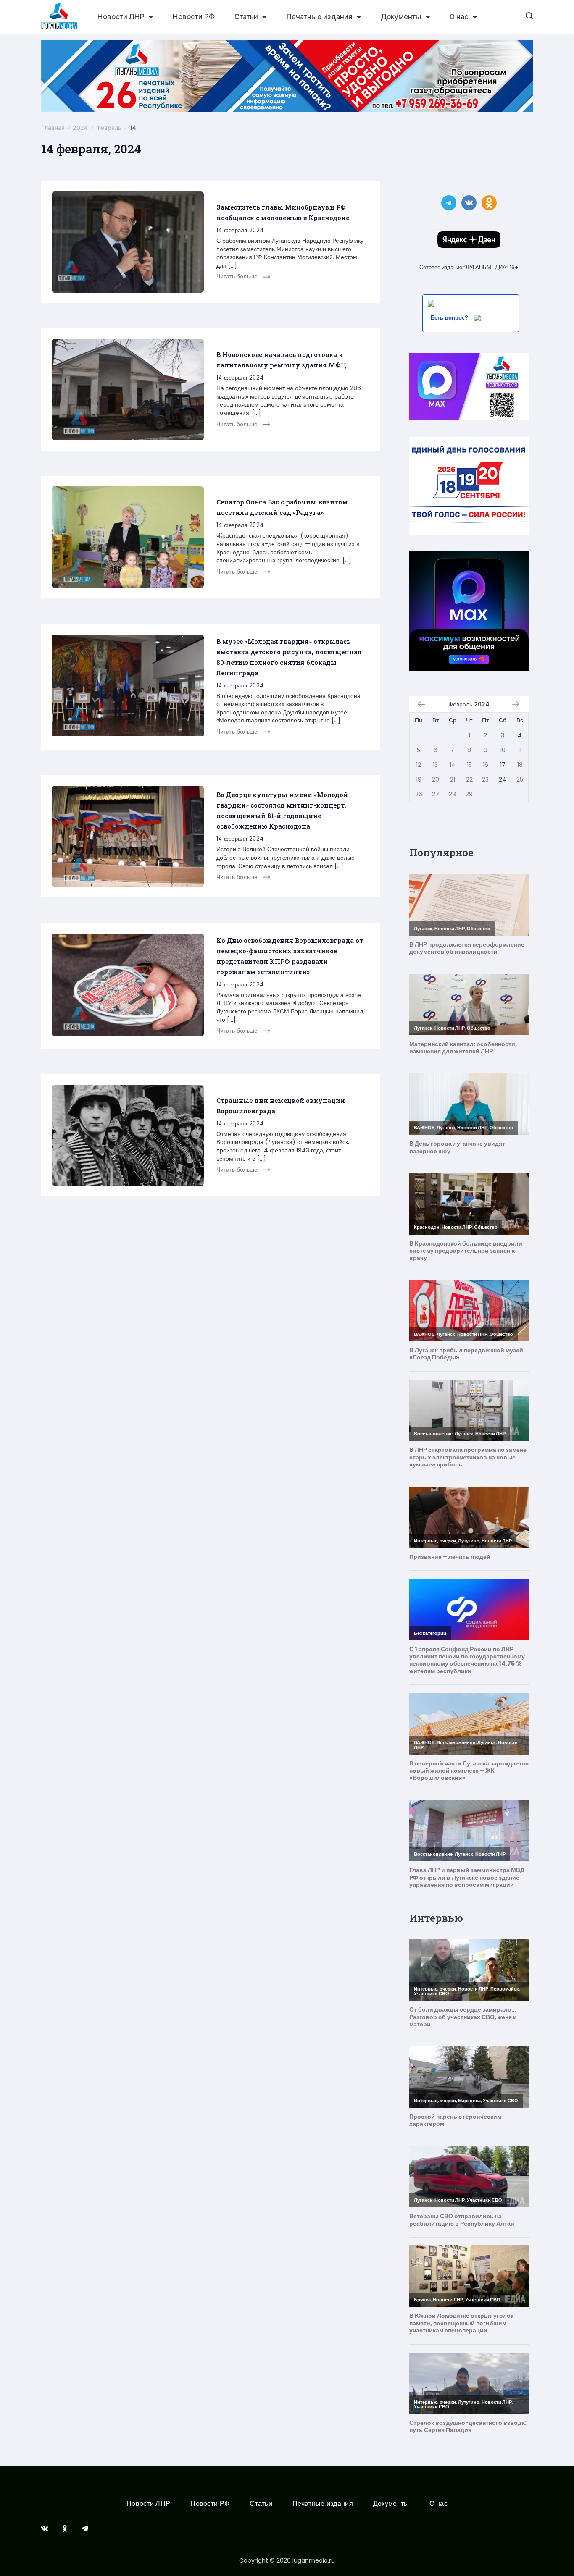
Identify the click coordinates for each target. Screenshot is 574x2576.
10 (503, 750)
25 (520, 779)
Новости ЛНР (121, 17)
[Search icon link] (529, 17)
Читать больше (237, 276)
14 (453, 765)
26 (419, 794)
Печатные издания (319, 17)
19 (419, 779)
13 (435, 765)
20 (436, 779)
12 (419, 765)
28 (452, 794)
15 (469, 765)
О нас (459, 17)
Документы (401, 17)
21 (453, 779)
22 (469, 779)
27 (436, 794)
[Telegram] (85, 2529)
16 (486, 765)
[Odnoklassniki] (65, 2529)
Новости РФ (194, 17)
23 (485, 779)
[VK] (45, 2529)
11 (520, 750)
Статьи (246, 17)
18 (520, 765)
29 (469, 794)
